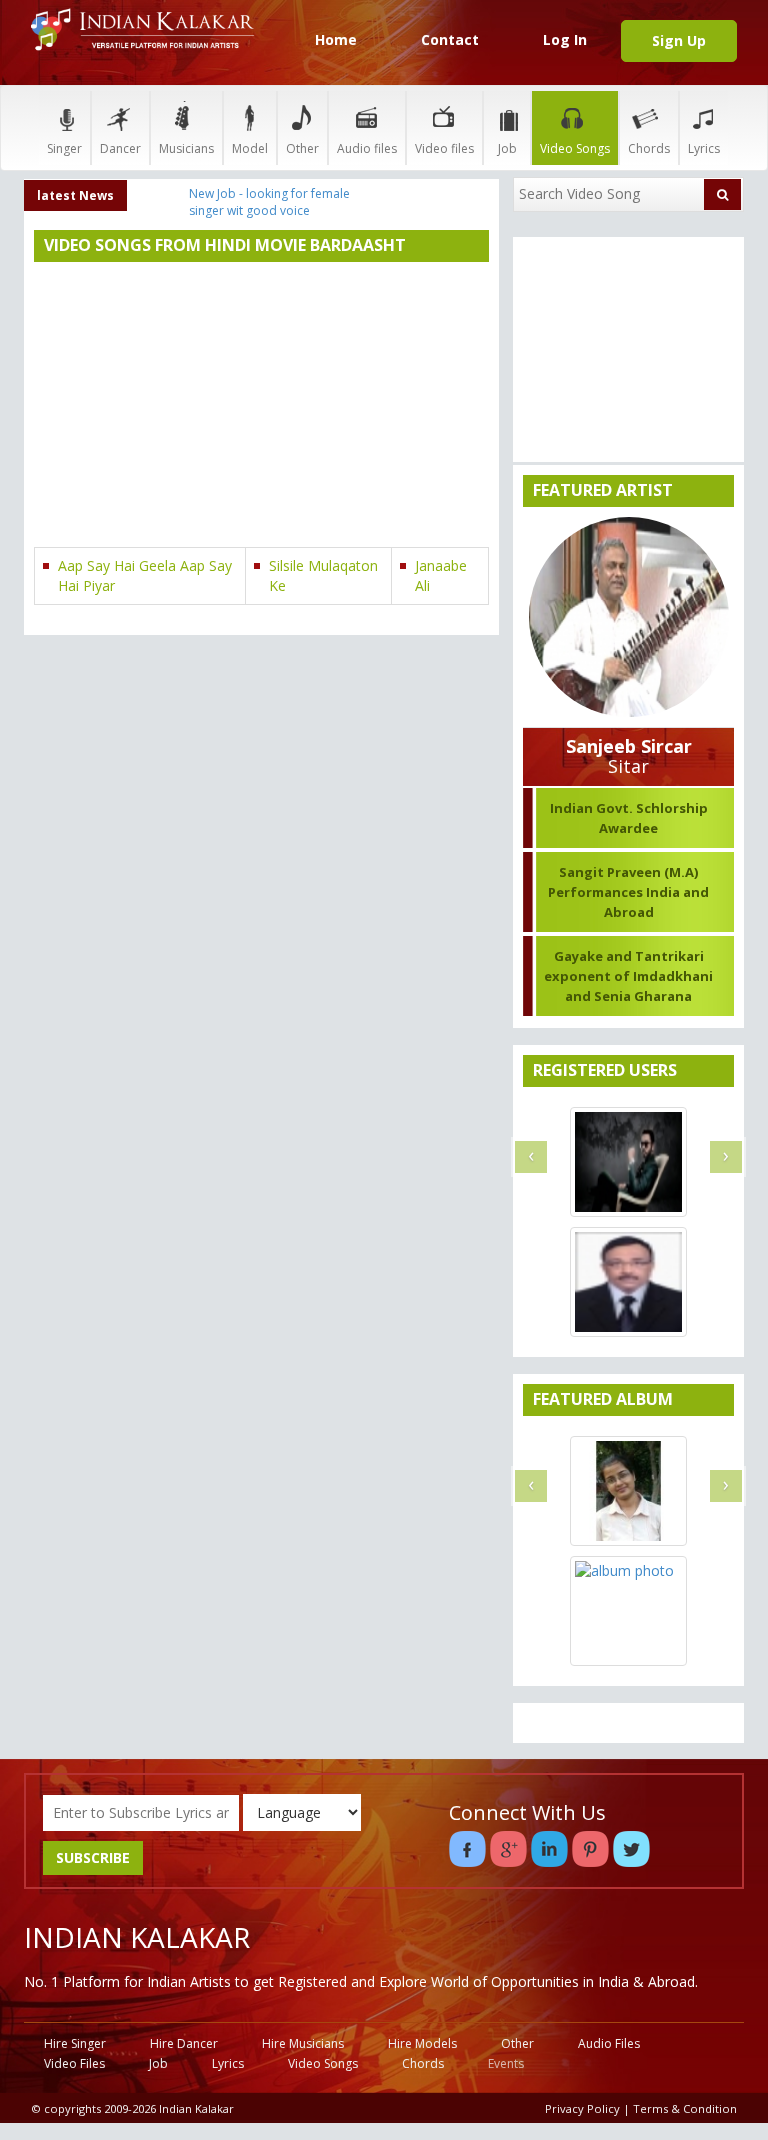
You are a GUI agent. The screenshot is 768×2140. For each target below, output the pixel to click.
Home (336, 39)
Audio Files (609, 2043)
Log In (565, 39)
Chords (649, 148)
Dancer (120, 148)
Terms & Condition (685, 2108)
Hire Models (422, 2043)
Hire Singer (75, 2043)
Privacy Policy (582, 2108)
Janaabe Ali (441, 575)
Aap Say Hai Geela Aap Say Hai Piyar (145, 575)
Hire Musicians (303, 2043)
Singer (64, 148)
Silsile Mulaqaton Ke (323, 575)
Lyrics (704, 148)
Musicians (186, 148)
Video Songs (575, 148)
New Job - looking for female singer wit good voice (269, 202)
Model (250, 148)
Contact (450, 39)
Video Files (74, 2063)
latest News (75, 195)
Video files (444, 148)
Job (507, 148)
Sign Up (679, 40)
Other (302, 148)
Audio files (367, 148)
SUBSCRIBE (93, 1857)
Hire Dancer (184, 2043)
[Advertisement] (261, 407)
